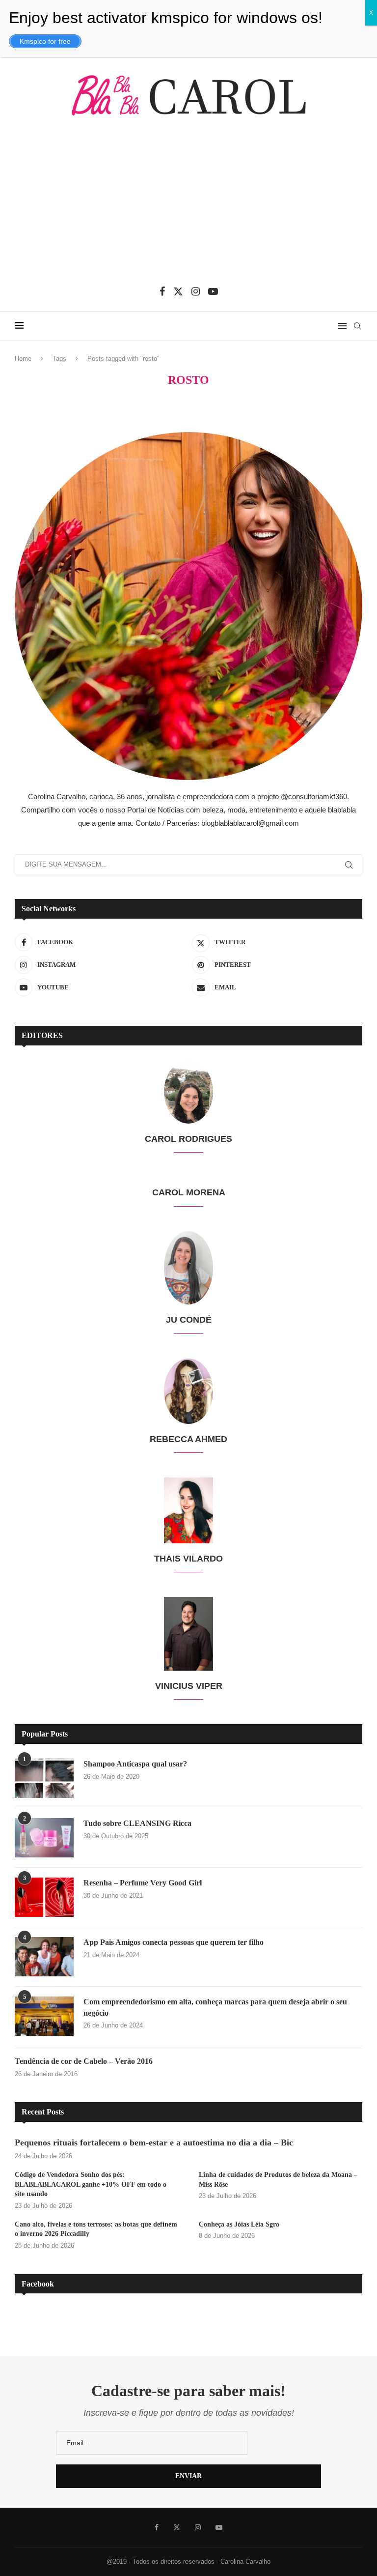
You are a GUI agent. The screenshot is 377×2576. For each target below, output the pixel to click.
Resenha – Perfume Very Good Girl (143, 1883)
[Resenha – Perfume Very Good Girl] (44, 1897)
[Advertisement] (188, 208)
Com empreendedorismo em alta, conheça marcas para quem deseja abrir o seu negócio (215, 2007)
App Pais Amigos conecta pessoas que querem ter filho (174, 1942)
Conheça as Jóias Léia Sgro (239, 2224)
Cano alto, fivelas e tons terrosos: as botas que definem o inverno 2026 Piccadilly (96, 2229)
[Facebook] (162, 291)
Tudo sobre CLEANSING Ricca (137, 1823)
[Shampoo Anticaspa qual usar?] (44, 1778)
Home (23, 359)
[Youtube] (213, 291)
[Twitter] (178, 291)
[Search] (357, 326)
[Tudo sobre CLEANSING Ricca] (44, 1838)
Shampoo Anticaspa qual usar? (135, 1764)
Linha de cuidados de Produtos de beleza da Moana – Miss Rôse (278, 2180)
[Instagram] (196, 291)
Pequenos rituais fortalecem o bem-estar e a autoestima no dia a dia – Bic (154, 2142)
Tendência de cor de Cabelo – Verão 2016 (84, 2061)
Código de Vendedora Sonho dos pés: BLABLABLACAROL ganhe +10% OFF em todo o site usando (91, 2184)
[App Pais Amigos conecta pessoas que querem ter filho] (44, 1957)
